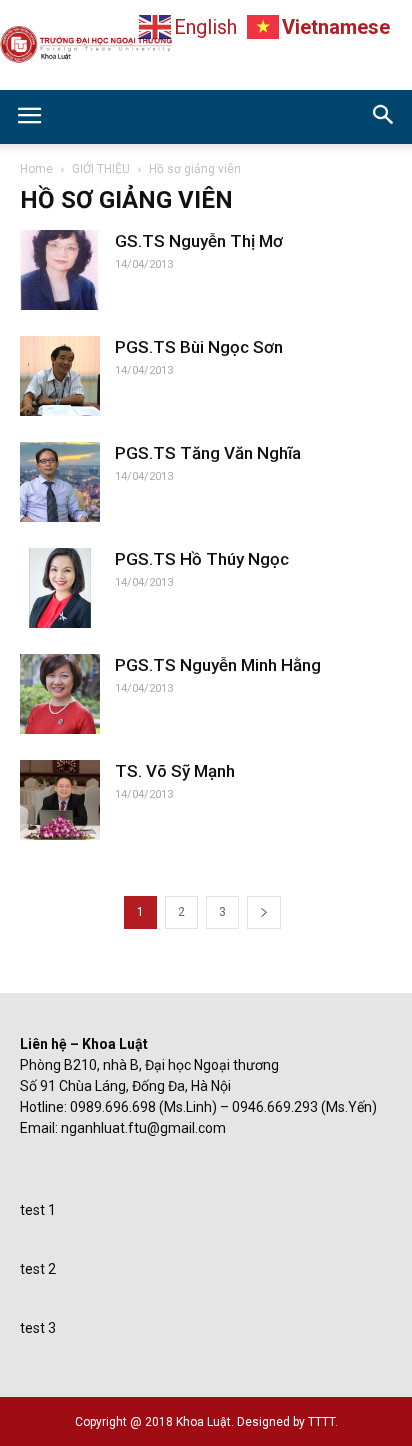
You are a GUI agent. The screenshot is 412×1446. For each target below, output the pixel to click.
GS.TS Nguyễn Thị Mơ (199, 241)
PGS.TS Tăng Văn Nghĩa (208, 453)
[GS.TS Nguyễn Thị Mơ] (60, 270)
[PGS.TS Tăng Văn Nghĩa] (60, 482)
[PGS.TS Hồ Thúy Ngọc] (60, 588)
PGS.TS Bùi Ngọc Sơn (199, 347)
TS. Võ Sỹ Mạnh (175, 771)
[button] (384, 117)
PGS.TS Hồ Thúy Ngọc (202, 559)
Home (36, 169)
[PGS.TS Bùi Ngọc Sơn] (60, 376)
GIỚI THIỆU (101, 169)
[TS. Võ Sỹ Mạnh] (60, 800)
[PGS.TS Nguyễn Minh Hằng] (60, 694)
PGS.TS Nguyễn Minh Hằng (218, 665)
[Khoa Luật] (206, 46)
